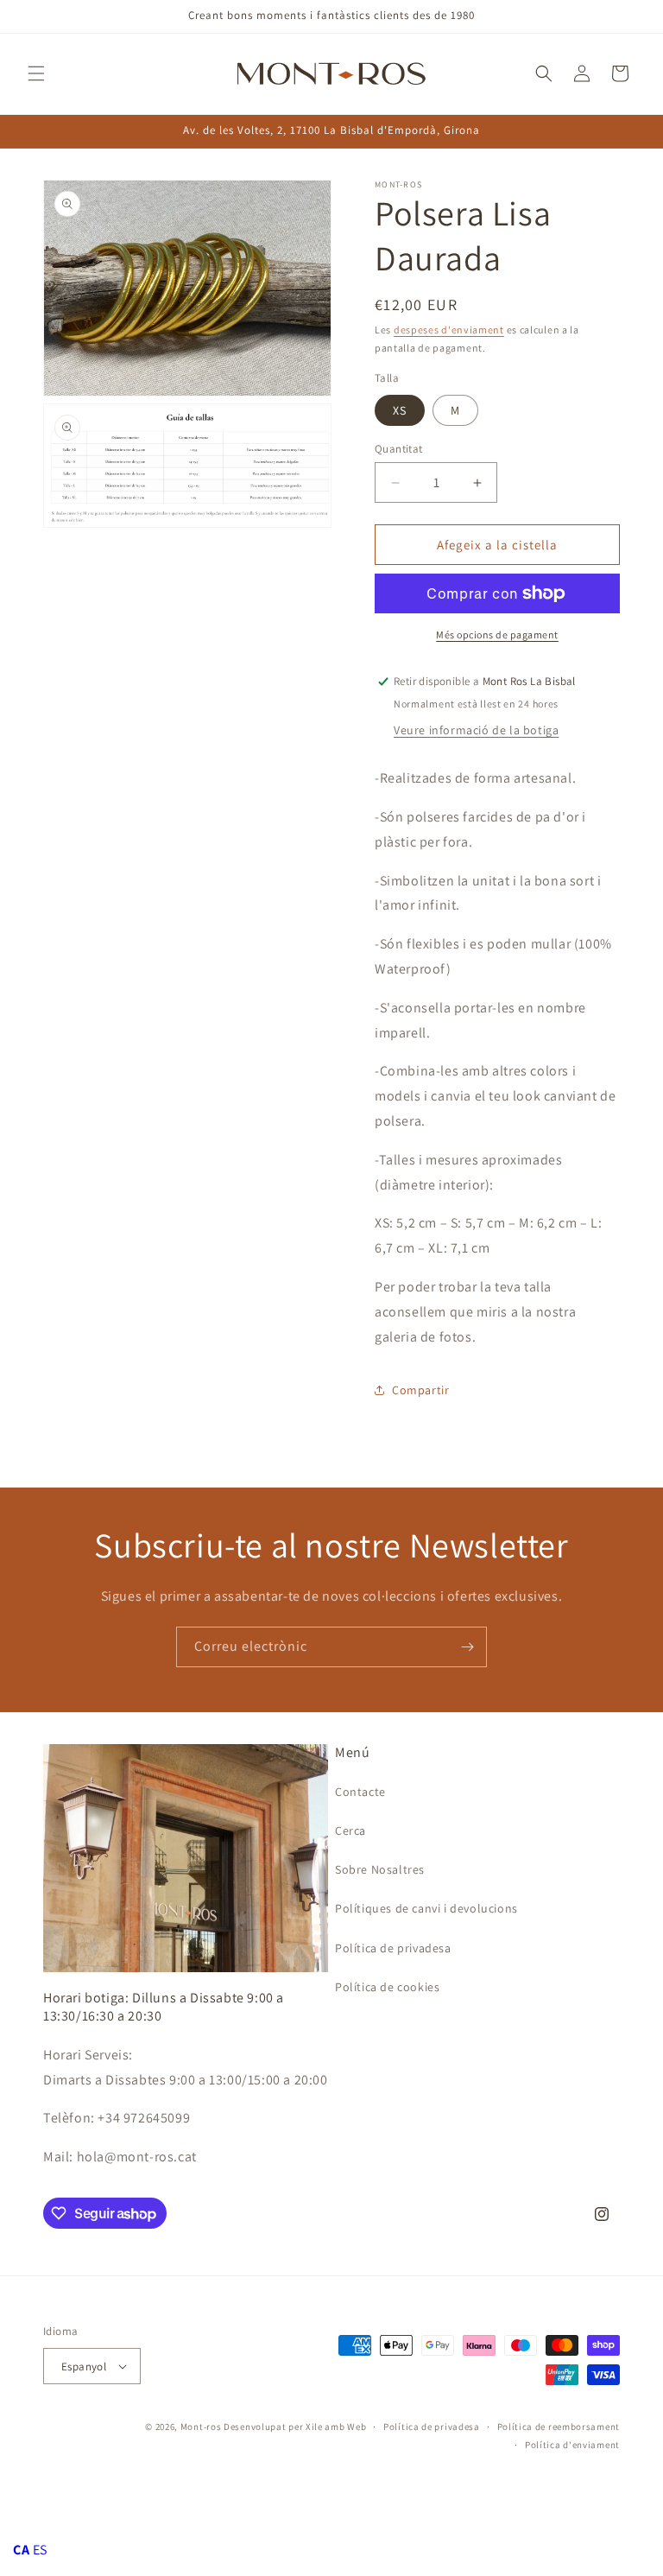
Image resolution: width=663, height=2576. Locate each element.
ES (40, 2550)
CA (21, 2550)
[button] (36, 73)
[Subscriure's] (467, 1647)
